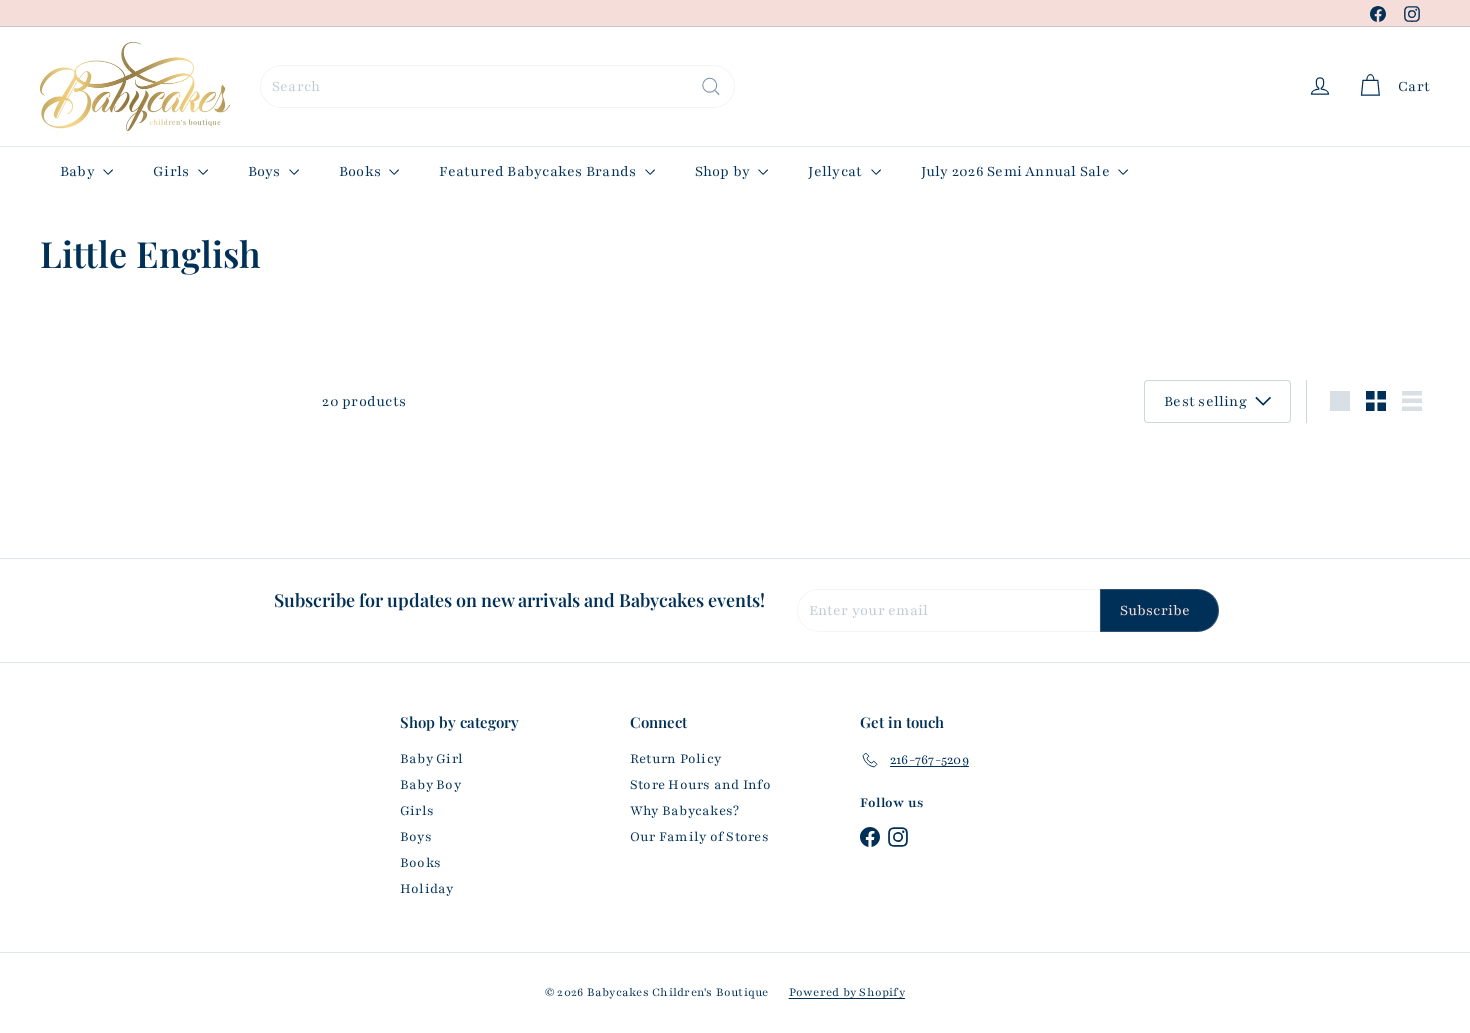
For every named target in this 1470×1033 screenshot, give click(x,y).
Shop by (724, 171)
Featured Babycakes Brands (539, 171)
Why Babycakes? (684, 811)
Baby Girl (431, 759)
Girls (172, 171)
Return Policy (675, 759)
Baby (79, 171)
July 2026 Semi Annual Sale (1017, 171)
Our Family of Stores (699, 837)
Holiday (427, 889)
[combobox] (497, 86)
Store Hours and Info (700, 785)
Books (361, 171)
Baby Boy (430, 785)
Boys (266, 171)
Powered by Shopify (847, 992)
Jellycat (836, 171)
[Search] (711, 86)
